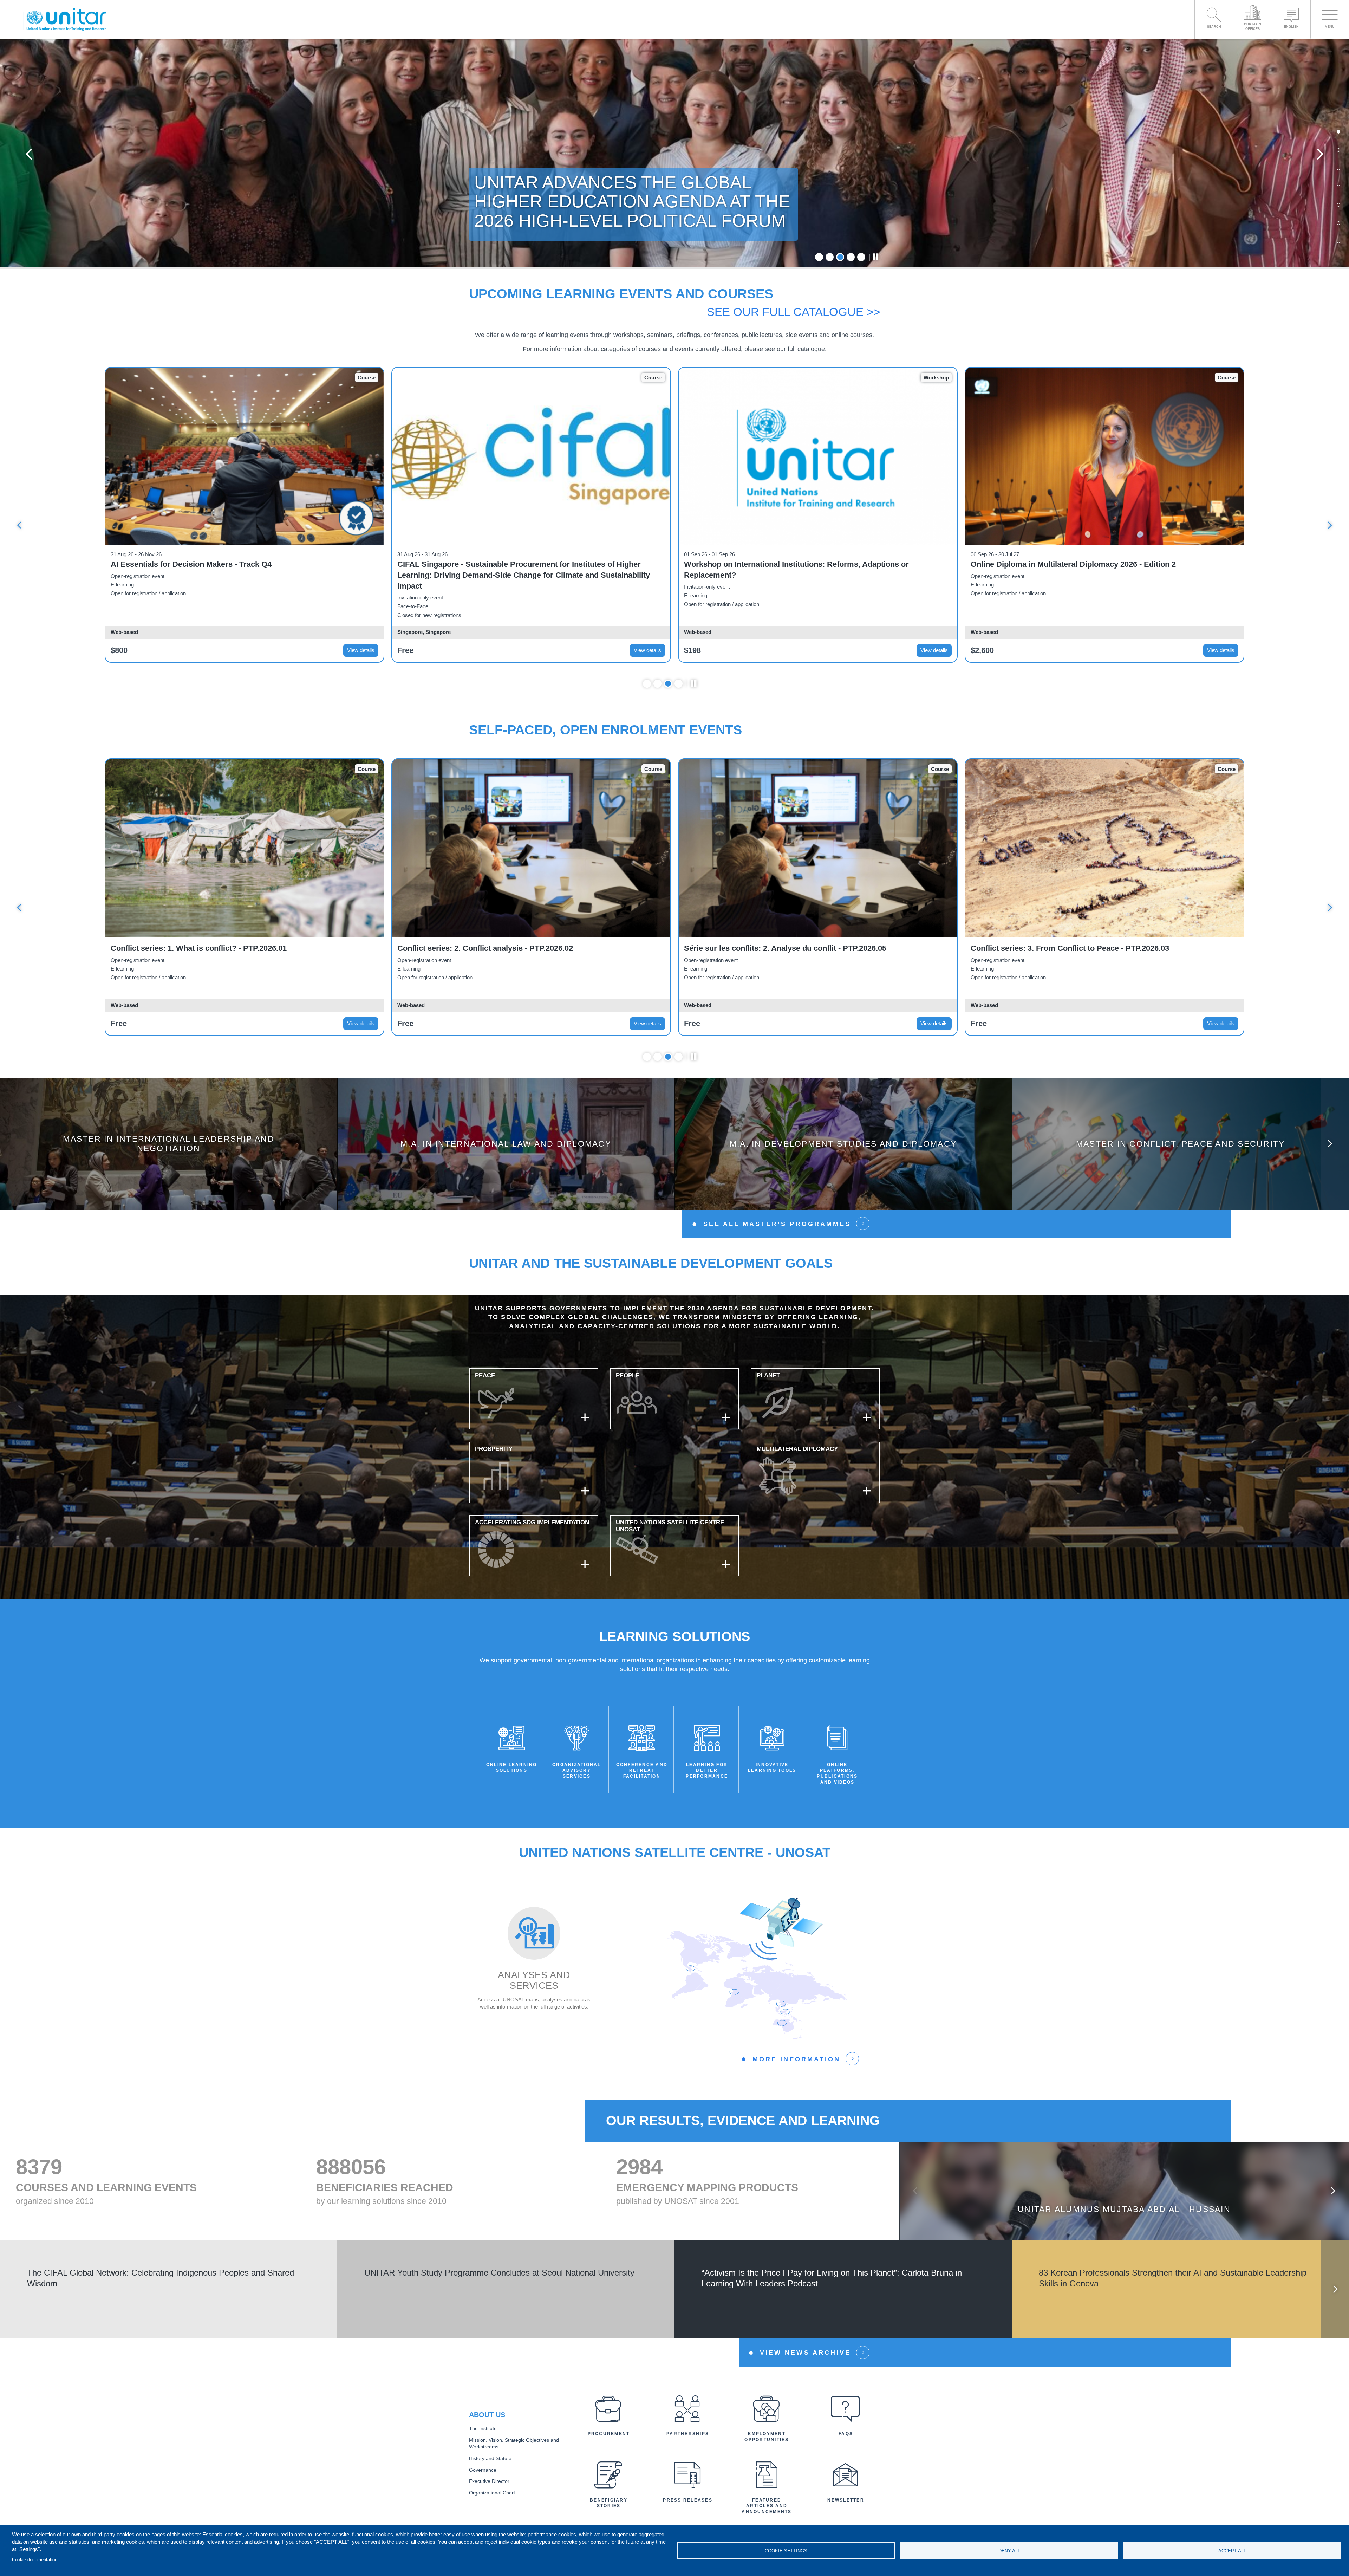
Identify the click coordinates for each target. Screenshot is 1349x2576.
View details (361, 650)
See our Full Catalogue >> (793, 312)
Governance (483, 2470)
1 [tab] (819, 257)
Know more (169, 1149)
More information (796, 2059)
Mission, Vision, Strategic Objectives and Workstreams (514, 2444)
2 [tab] (830, 257)
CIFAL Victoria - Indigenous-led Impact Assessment (1064, 564)
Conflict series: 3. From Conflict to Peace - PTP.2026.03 (497, 948)
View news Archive (805, 2353)
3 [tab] (840, 257)
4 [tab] (851, 257)
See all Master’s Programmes (777, 1224)
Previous (29, 154)
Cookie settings (786, 2551)
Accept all (1232, 2551)
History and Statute (490, 2458)
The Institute (483, 2429)
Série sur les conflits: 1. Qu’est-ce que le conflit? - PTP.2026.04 (1083, 948)
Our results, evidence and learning (743, 2121)
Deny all (1009, 2551)
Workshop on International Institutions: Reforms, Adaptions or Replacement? (223, 570)
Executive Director (489, 2481)
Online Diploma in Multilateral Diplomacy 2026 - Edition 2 (500, 564)
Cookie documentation (35, 2560)
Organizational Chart (492, 2493)
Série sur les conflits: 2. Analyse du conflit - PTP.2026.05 (212, 948)
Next (1320, 154)
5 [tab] (861, 257)
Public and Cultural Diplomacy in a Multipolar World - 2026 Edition (803, 564)
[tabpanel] (674, 154)
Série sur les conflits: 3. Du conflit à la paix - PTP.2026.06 (786, 948)
